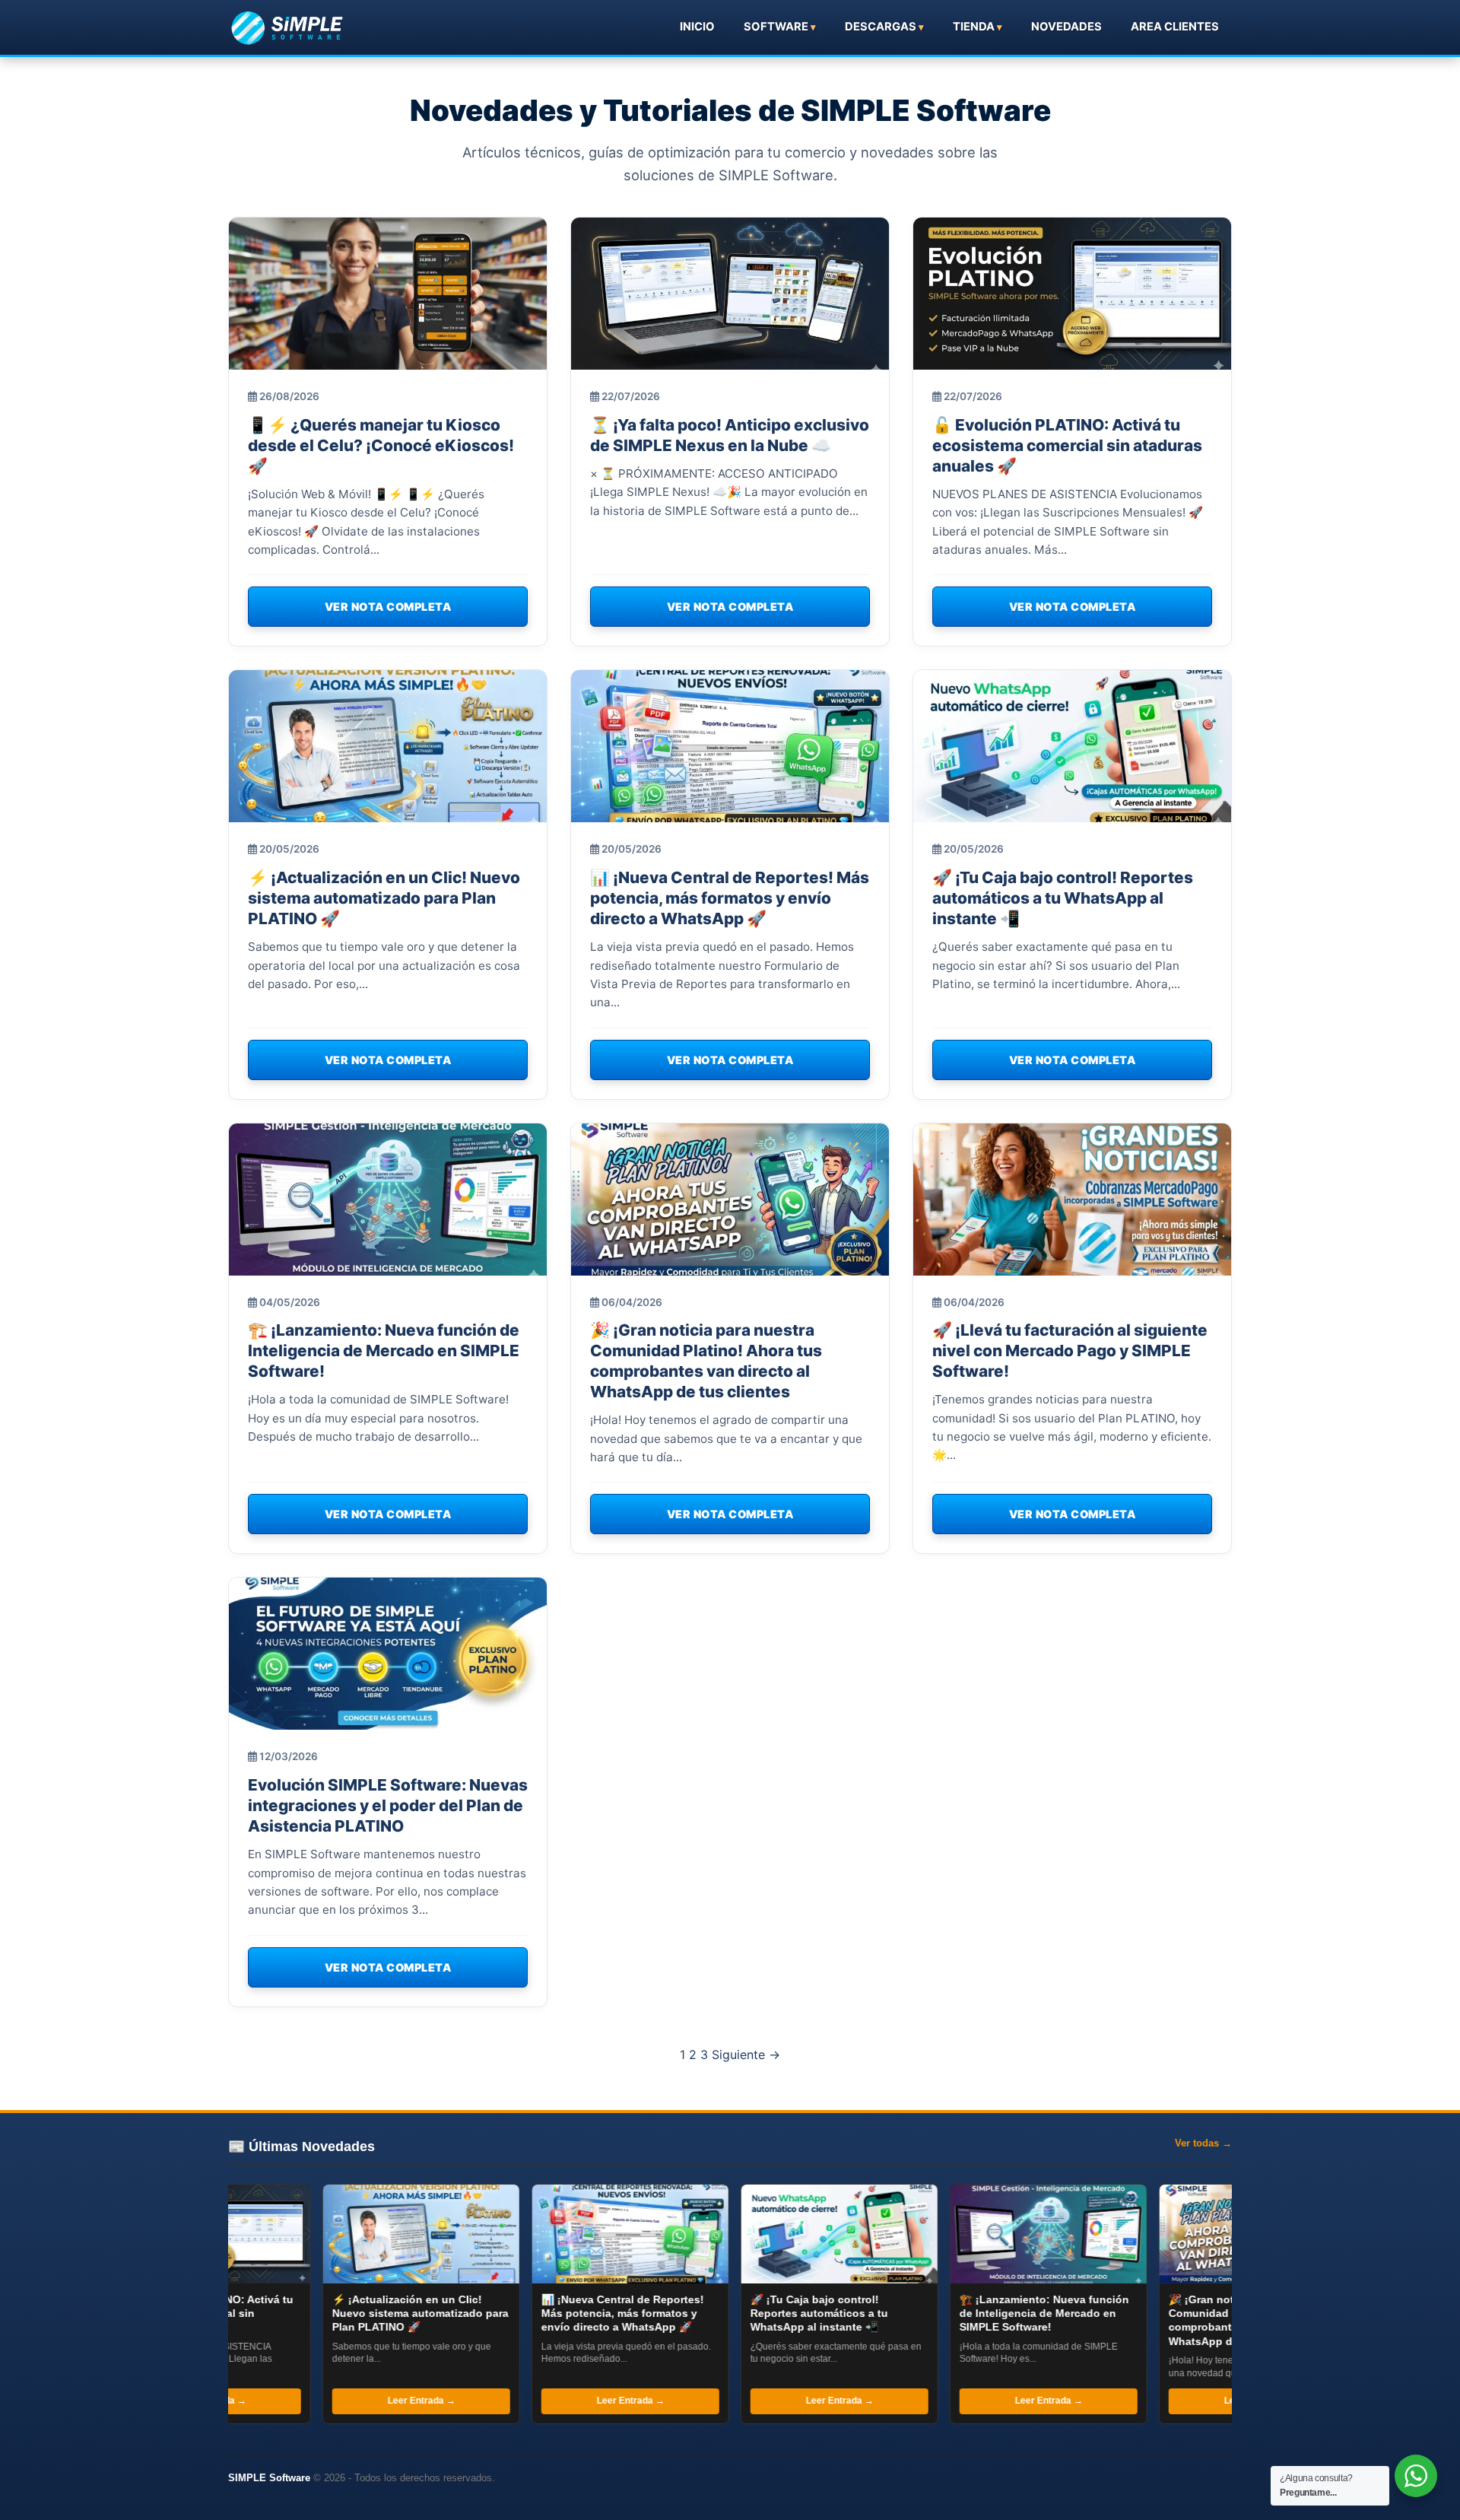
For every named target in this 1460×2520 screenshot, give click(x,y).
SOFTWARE (776, 27)
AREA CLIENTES (1175, 27)
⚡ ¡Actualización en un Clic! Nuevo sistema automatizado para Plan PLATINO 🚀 (384, 898)
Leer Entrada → (294, 2401)
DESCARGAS (881, 27)
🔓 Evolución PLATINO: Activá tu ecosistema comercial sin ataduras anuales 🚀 (1067, 445)
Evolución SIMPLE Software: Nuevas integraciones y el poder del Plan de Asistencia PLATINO (388, 1805)
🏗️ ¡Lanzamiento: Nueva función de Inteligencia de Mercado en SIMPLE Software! (384, 1351)
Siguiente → (746, 2054)
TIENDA (974, 27)
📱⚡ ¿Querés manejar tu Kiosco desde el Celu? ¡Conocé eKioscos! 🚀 (381, 445)
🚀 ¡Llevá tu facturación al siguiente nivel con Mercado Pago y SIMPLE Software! (1070, 1351)
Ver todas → (1203, 2143)
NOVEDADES (1066, 27)
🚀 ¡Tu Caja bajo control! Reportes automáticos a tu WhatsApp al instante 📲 (1063, 898)
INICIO (697, 27)
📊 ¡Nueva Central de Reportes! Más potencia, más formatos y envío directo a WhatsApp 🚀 (730, 898)
